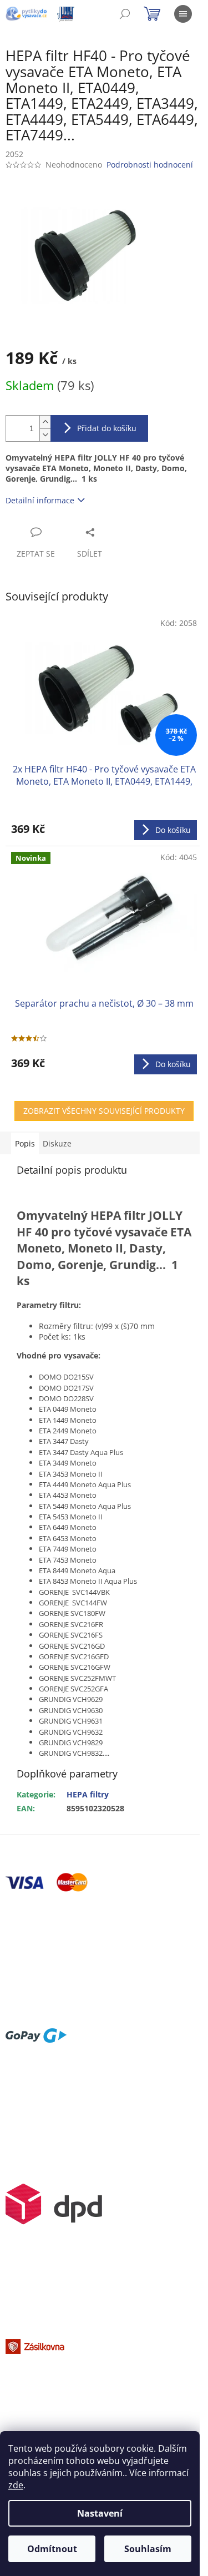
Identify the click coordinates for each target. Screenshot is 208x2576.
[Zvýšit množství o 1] (45, 422)
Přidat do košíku (107, 428)
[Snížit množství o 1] (45, 435)
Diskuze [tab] (57, 1143)
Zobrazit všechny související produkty (104, 1111)
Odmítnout (52, 2549)
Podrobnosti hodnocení (150, 165)
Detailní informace (40, 500)
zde (16, 2485)
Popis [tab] (25, 1143)
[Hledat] (125, 14)
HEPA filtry (88, 1794)
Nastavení (100, 2513)
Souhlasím (148, 2549)
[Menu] (183, 14)
